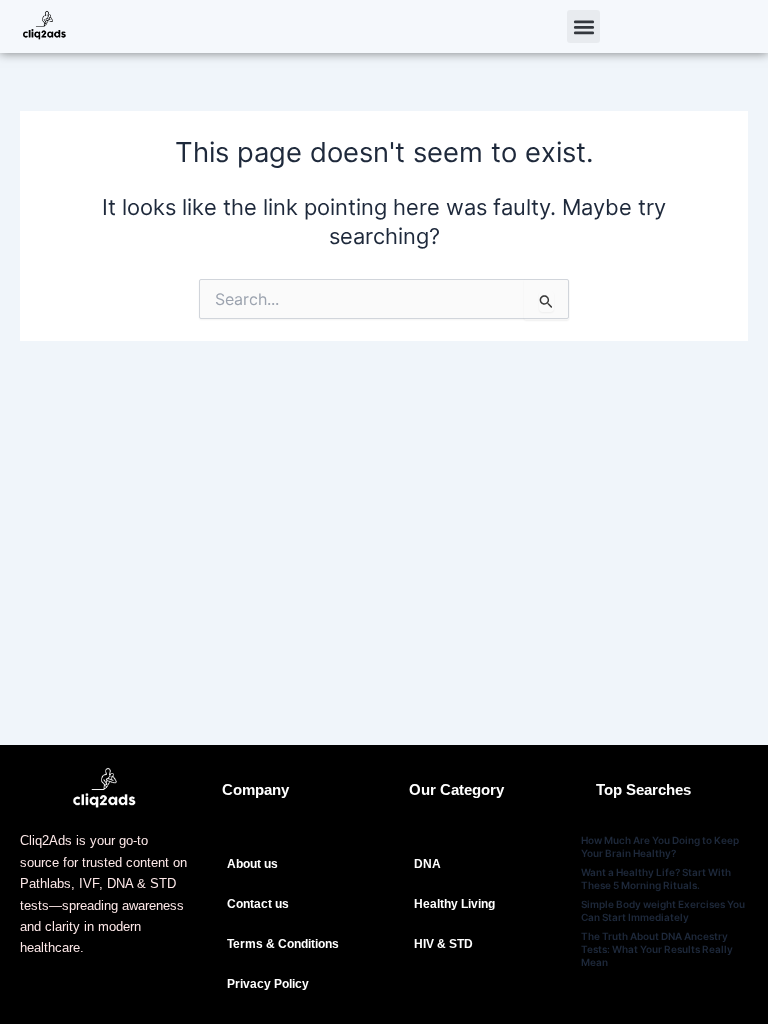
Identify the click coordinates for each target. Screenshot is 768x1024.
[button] (583, 26)
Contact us (258, 904)
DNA (427, 864)
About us (252, 864)
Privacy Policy (268, 984)
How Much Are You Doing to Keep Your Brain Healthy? (660, 846)
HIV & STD (443, 944)
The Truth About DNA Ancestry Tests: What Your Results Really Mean (657, 949)
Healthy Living (454, 904)
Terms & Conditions (283, 944)
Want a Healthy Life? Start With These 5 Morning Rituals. (656, 878)
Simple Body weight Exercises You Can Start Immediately (663, 910)
